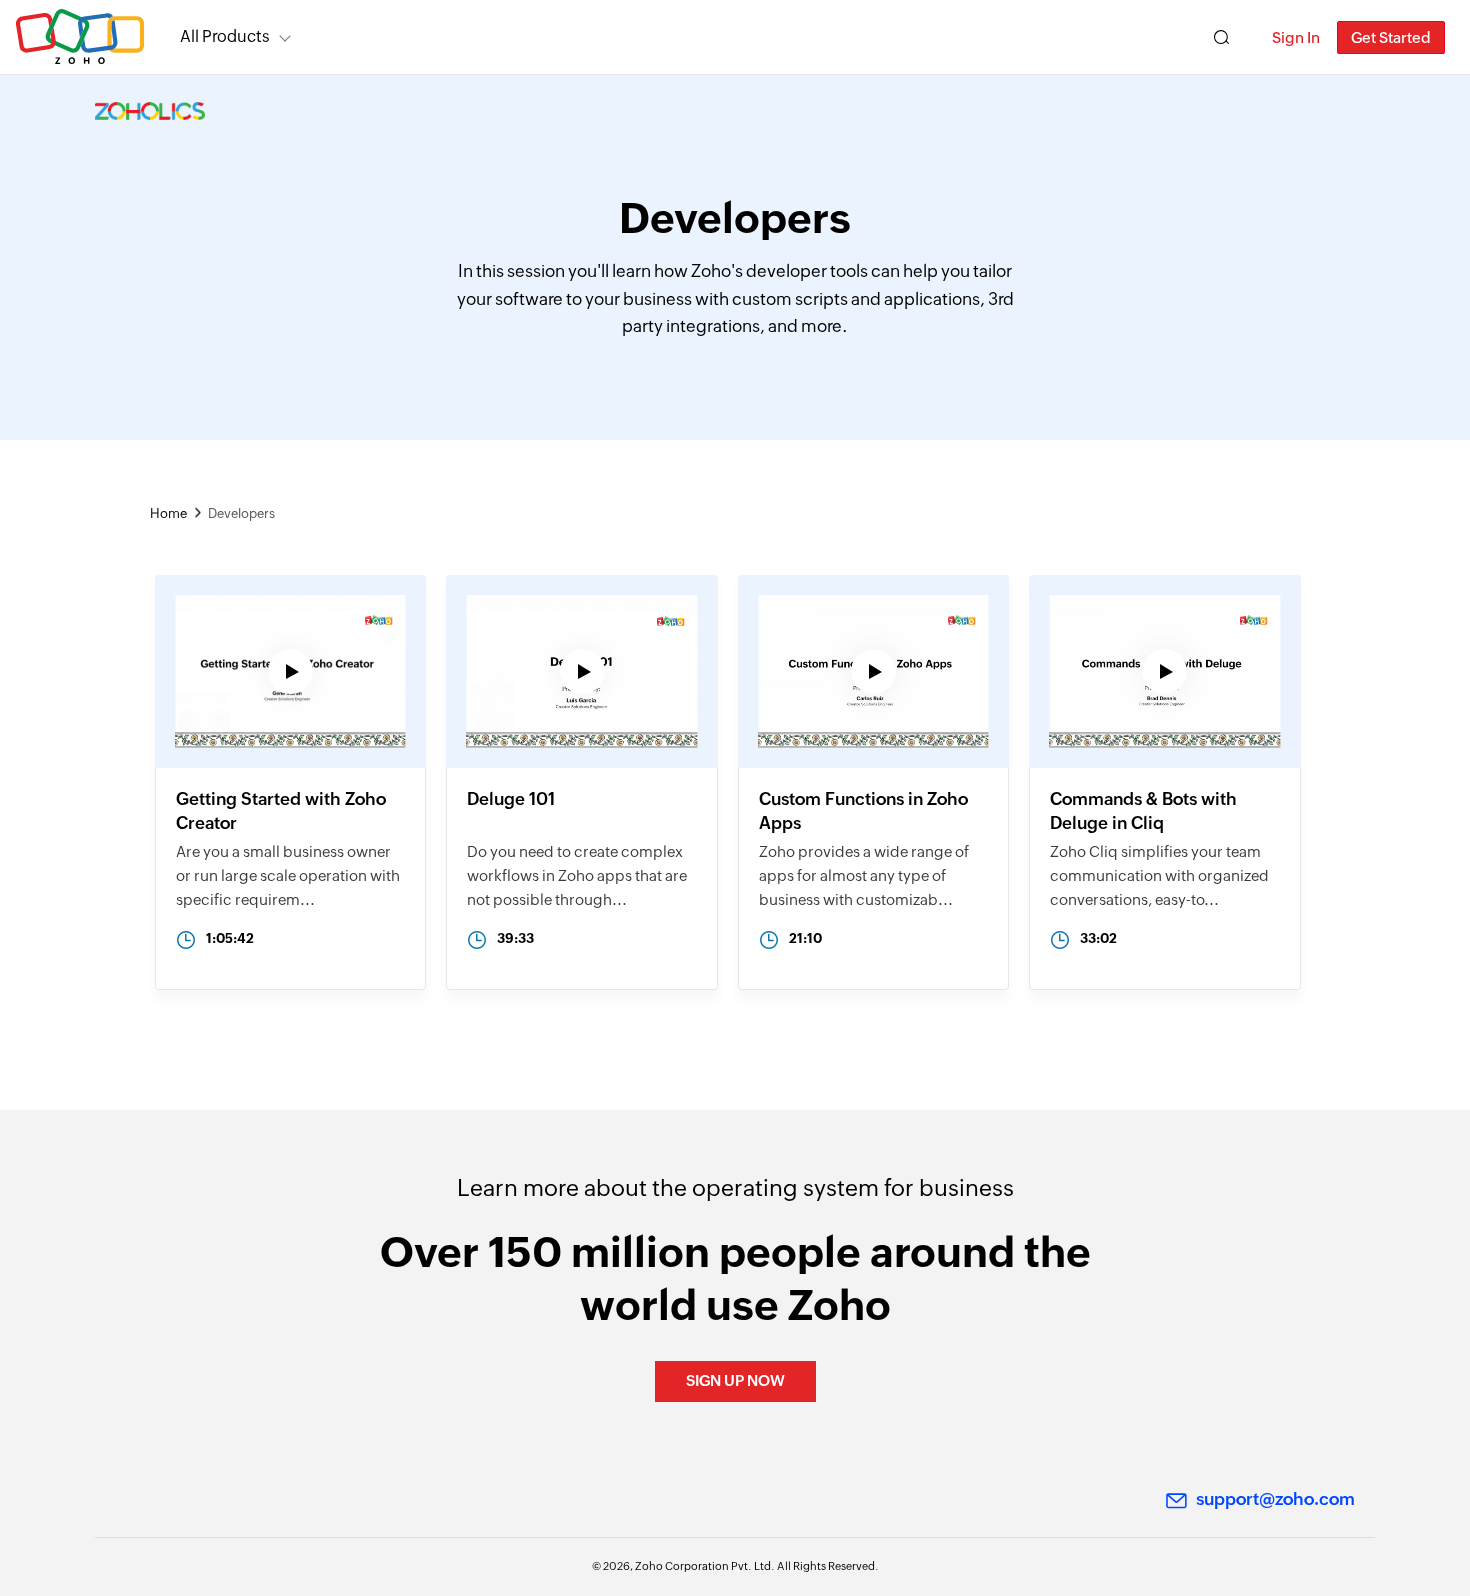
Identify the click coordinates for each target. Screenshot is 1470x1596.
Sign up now (735, 1380)
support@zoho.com (1275, 1499)
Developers (241, 513)
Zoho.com (80, 37)
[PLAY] (290, 735)
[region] (290, 782)
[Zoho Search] (1221, 37)
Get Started (1391, 37)
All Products (225, 36)
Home (168, 513)
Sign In (1296, 37)
